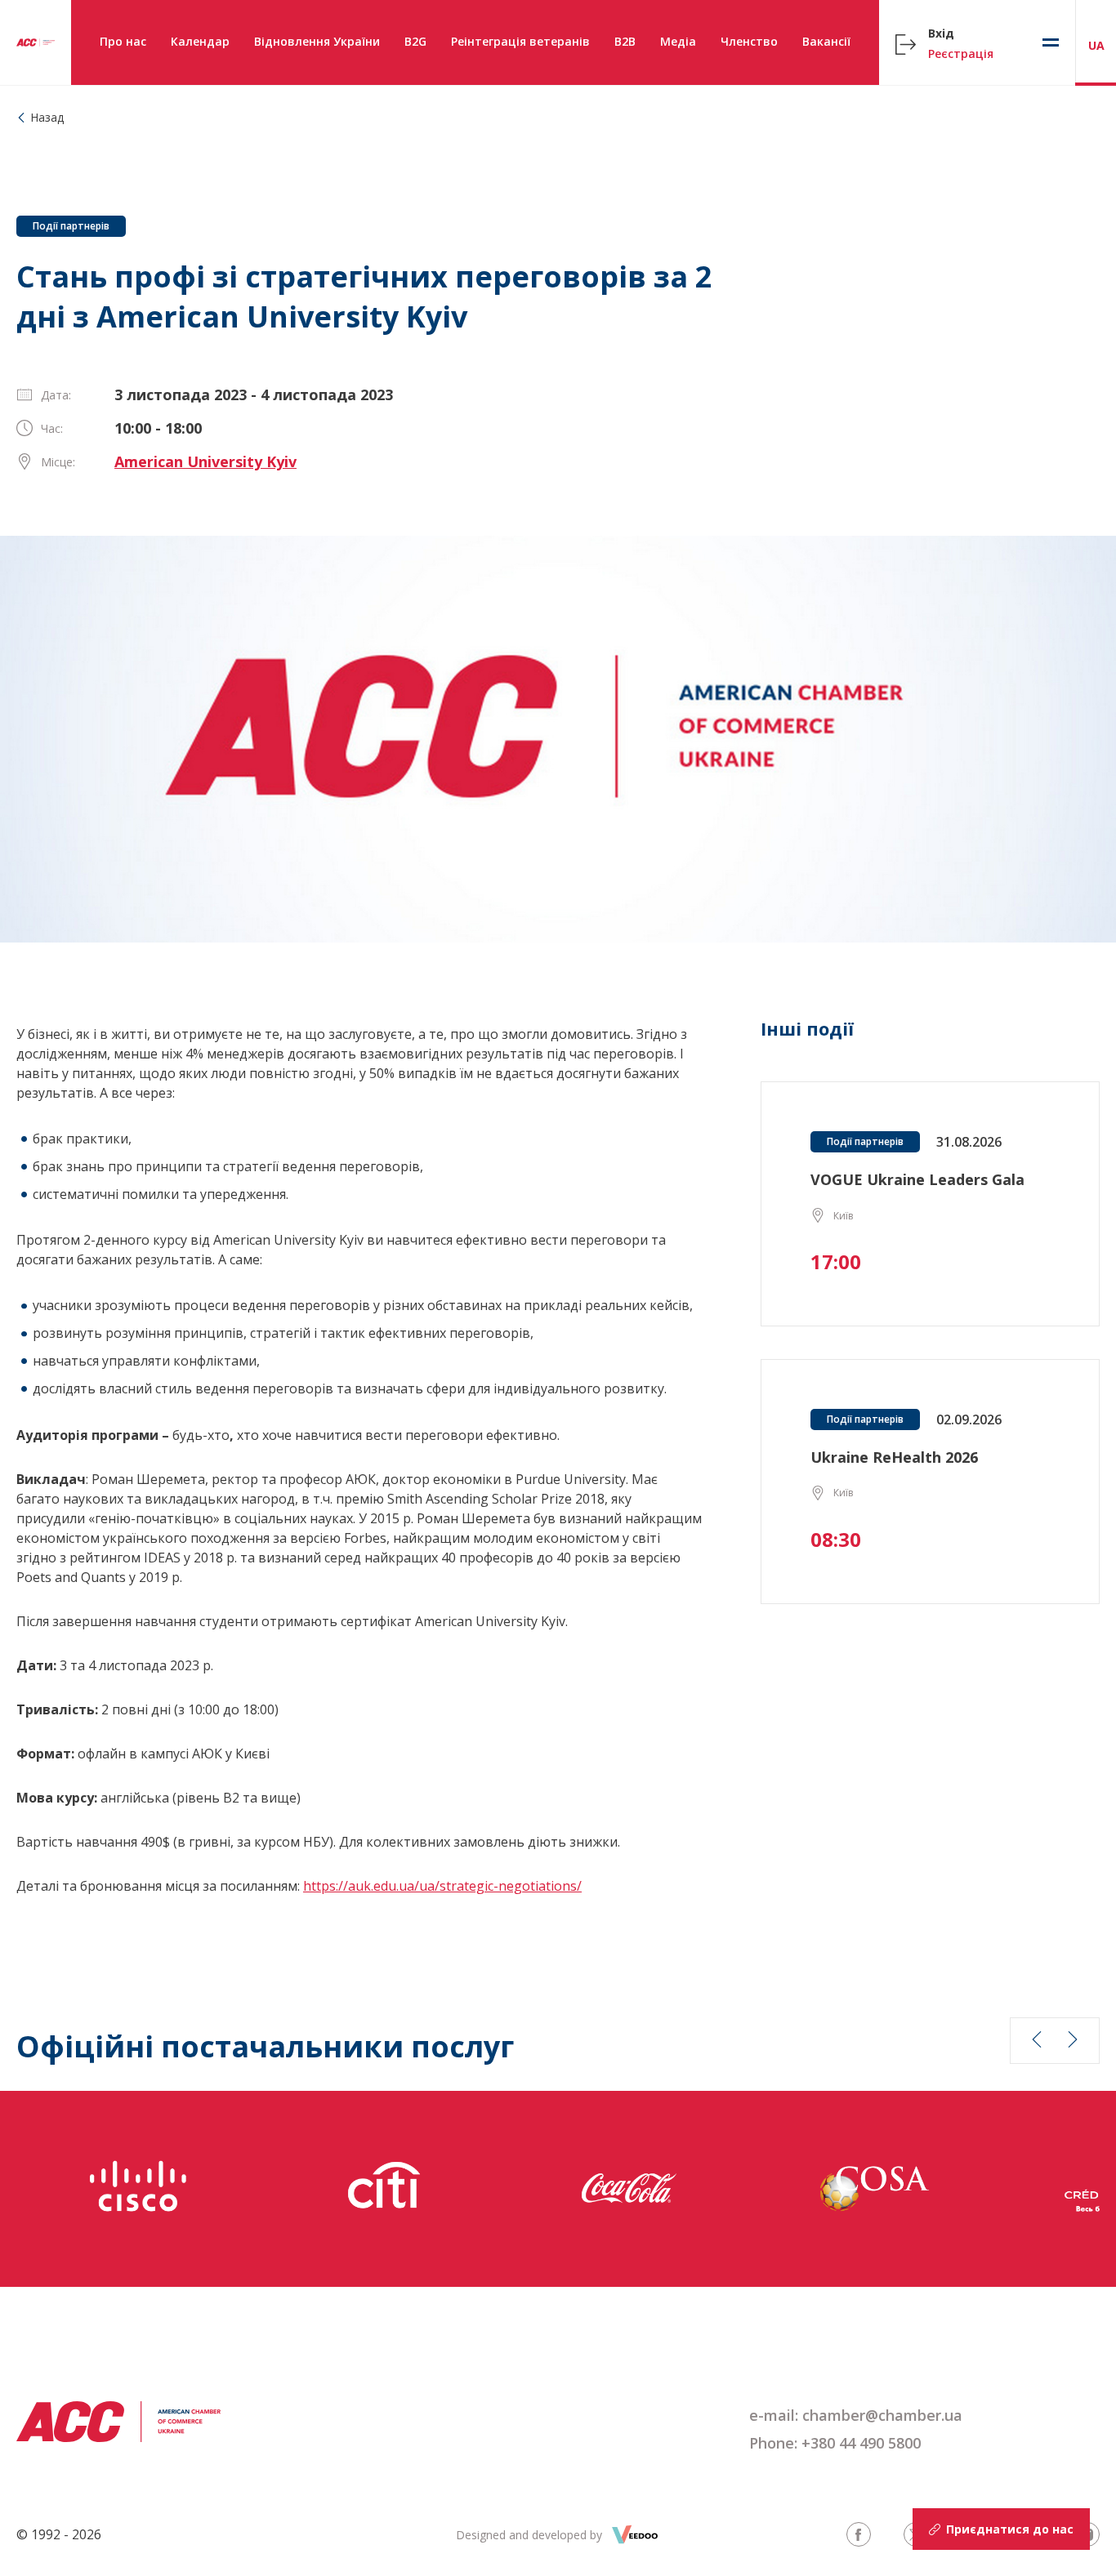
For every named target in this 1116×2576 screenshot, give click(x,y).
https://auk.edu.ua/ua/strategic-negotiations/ (442, 1886)
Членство (749, 41)
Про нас (123, 41)
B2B (625, 41)
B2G (415, 41)
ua (1096, 45)
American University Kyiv (205, 461)
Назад (47, 117)
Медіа (678, 41)
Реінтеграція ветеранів (520, 41)
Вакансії (826, 41)
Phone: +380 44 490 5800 (835, 2443)
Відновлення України (317, 41)
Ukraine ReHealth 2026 (894, 1457)
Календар (200, 41)
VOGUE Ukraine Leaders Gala (917, 1179)
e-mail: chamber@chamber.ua (856, 2415)
